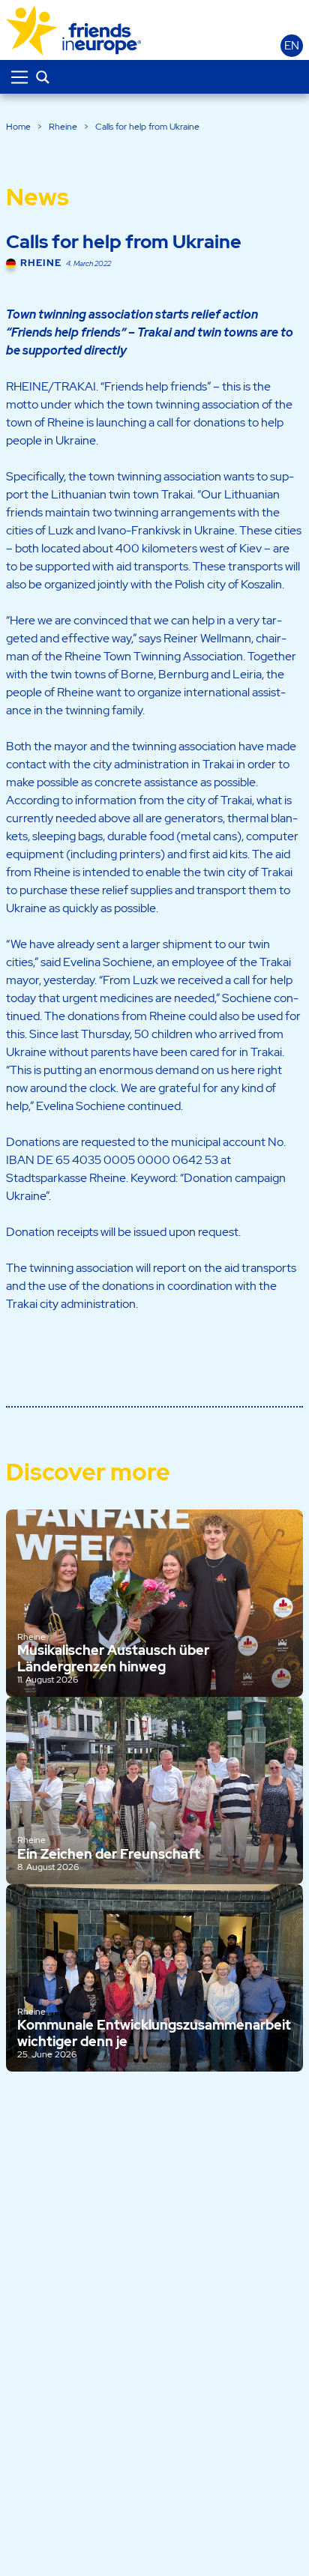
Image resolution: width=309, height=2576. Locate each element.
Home (18, 127)
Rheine (63, 127)
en (292, 46)
